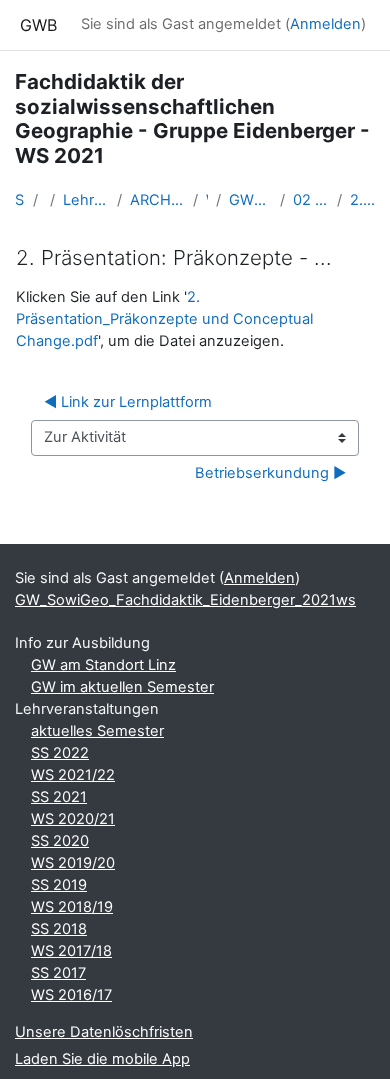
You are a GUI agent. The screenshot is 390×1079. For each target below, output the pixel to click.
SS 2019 (59, 885)
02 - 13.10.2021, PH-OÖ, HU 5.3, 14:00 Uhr (310, 200)
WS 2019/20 (73, 863)
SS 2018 (59, 929)
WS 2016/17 (71, 995)
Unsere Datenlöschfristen (104, 1032)
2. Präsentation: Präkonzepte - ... (362, 200)
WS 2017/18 (71, 951)
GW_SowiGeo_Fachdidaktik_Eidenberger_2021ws (250, 200)
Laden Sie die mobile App (102, 1059)
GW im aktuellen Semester (122, 687)
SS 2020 (60, 841)
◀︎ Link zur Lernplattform (128, 402)
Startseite (20, 200)
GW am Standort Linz (103, 665)
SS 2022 (60, 753)
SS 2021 (59, 797)
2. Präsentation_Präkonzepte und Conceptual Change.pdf (164, 319)
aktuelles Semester (97, 731)
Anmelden (325, 24)
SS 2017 (58, 973)
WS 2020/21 (73, 819)
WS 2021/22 (207, 200)
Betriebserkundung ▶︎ (270, 473)
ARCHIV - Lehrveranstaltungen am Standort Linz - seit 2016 (157, 200)
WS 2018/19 (72, 907)
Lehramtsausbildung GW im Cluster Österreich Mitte (86, 200)
